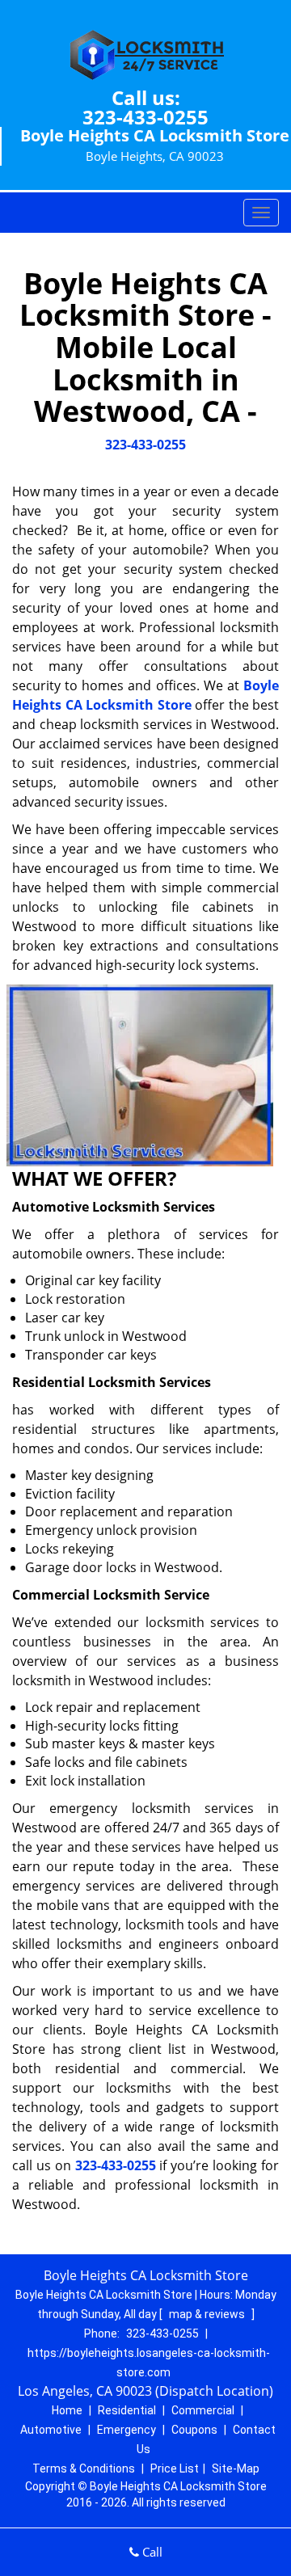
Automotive (51, 2430)
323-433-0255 (145, 117)
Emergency (127, 2430)
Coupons (194, 2430)
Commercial (203, 2410)
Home (67, 2410)
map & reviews (208, 2314)
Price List (175, 2468)
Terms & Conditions (84, 2468)
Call (151, 2552)
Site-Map (236, 2468)
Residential (127, 2410)
